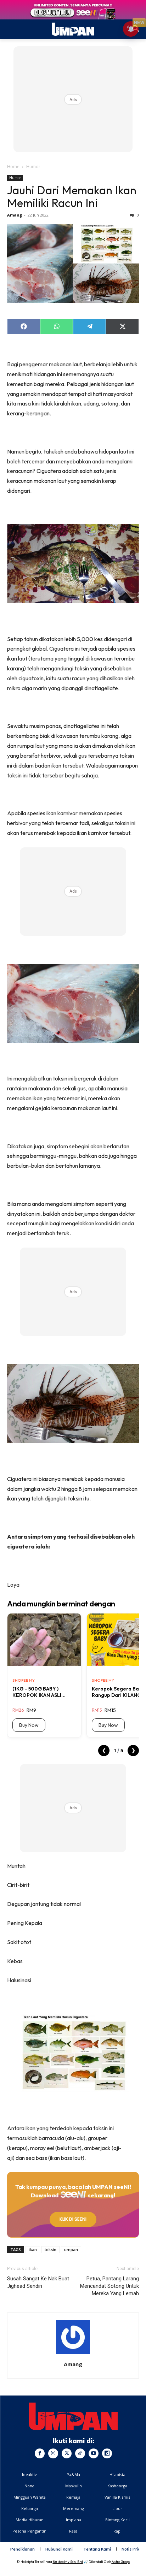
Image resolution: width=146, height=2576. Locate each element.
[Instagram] (53, 2453)
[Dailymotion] (107, 2453)
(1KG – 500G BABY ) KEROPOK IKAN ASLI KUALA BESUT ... (37, 1692)
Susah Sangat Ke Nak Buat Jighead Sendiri (38, 2282)
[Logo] (73, 2416)
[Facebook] (40, 2453)
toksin (50, 2249)
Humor (33, 167)
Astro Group (121, 2562)
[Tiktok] (80, 2453)
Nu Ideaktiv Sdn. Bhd (68, 2562)
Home (13, 167)
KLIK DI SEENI (73, 2219)
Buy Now (29, 1725)
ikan (33, 2249)
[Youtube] (94, 2453)
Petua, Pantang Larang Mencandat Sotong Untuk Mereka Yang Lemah (109, 2286)
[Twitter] (67, 2453)
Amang (15, 215)
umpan (71, 2249)
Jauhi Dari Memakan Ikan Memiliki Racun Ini (72, 196)
